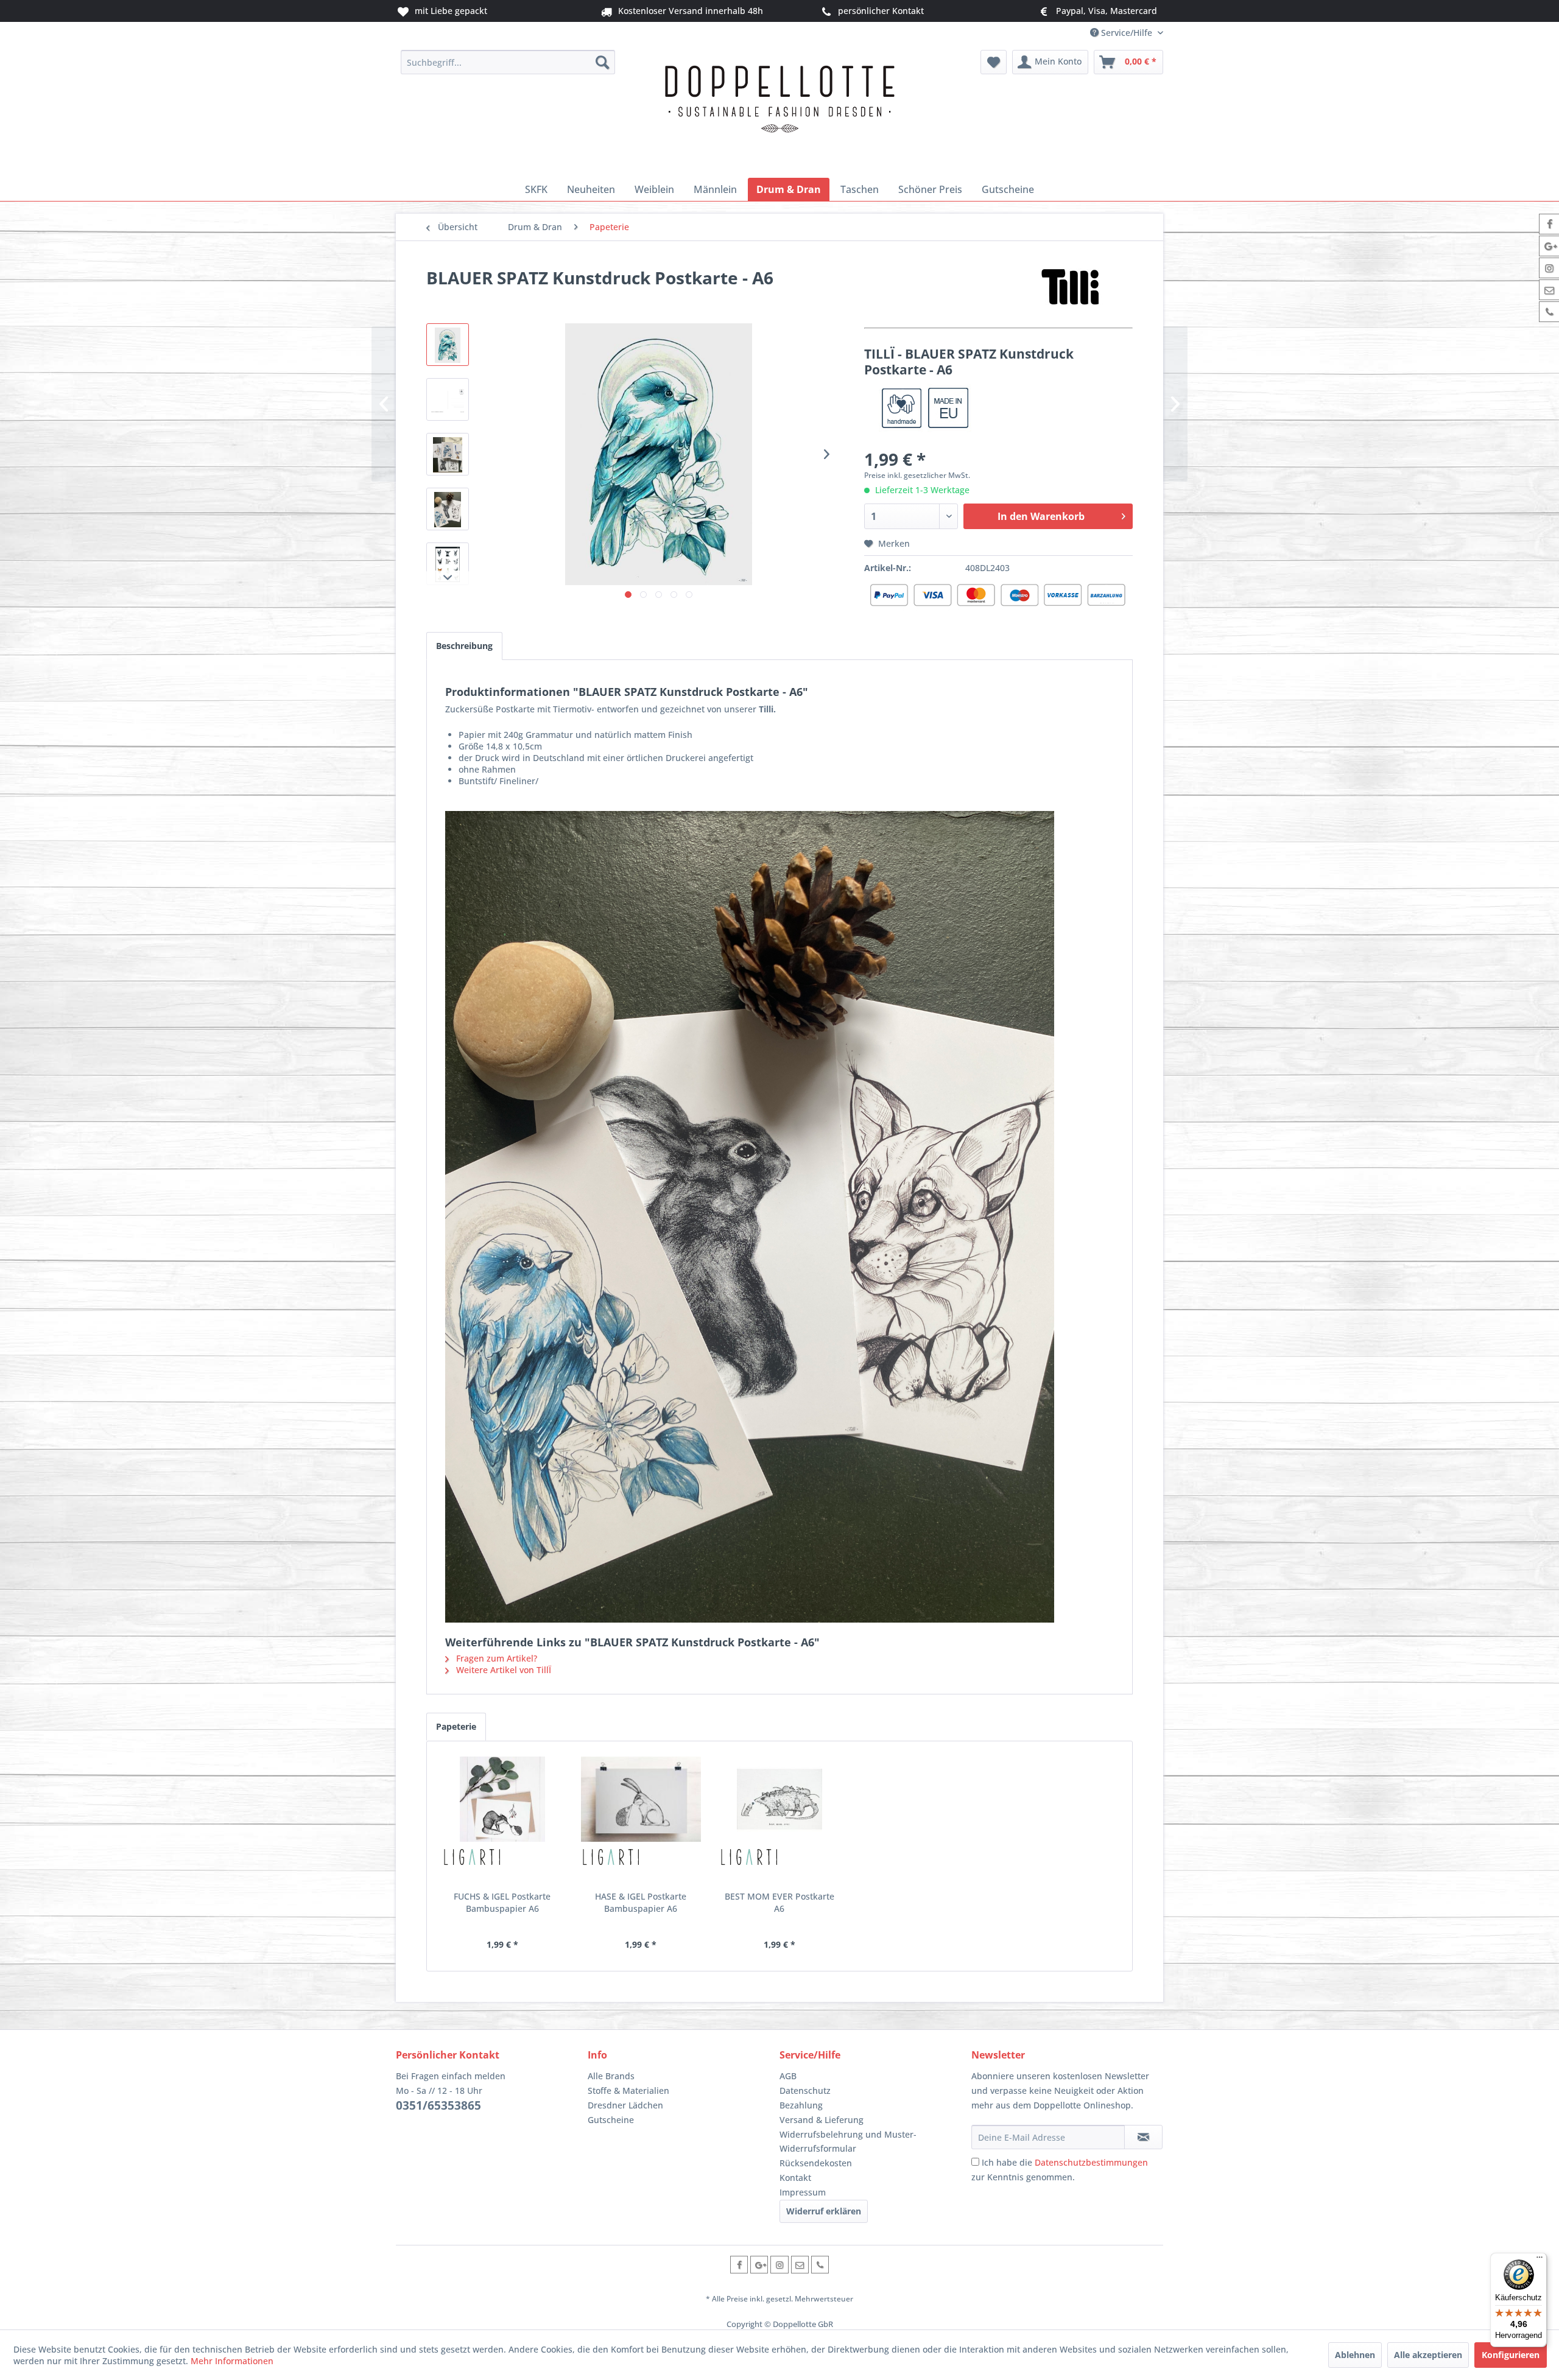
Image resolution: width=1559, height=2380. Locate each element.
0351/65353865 (438, 2105)
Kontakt (795, 2178)
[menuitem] (508, 62)
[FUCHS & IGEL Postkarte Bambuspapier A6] (502, 1799)
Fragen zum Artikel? (495, 1658)
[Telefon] (820, 2265)
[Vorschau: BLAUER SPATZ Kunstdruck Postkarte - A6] (448, 509)
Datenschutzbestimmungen (1091, 2162)
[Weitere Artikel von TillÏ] (1072, 290)
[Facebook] (739, 2265)
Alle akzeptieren (1428, 2355)
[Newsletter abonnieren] (1143, 2137)
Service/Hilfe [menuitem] (1127, 33)
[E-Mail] (800, 2265)
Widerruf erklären (824, 2211)
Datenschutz (805, 2090)
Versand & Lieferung (822, 2120)
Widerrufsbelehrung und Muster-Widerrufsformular (848, 2142)
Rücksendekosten (816, 2163)
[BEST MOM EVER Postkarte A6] (779, 1799)
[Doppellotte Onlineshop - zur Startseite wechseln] (779, 111)
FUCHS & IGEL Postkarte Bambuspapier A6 (502, 1902)
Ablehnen (1355, 2355)
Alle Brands (611, 2076)
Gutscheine (611, 2120)
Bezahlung (801, 2105)
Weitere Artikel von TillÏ (502, 1670)
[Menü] (1540, 2260)
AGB (788, 2076)
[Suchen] (602, 62)
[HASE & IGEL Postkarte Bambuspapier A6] (641, 1799)
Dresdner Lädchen (625, 2105)
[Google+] (759, 2265)
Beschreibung (464, 646)
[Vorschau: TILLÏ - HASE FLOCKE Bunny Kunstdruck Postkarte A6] (448, 454)
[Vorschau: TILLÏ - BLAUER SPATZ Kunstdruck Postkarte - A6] (448, 345)
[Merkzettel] (994, 62)
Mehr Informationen (232, 2361)
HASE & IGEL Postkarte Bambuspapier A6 (641, 1902)
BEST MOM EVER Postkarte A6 (779, 1902)
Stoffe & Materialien (628, 2090)
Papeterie (456, 1726)
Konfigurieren (1511, 2355)
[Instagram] (779, 2265)
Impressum (803, 2192)
